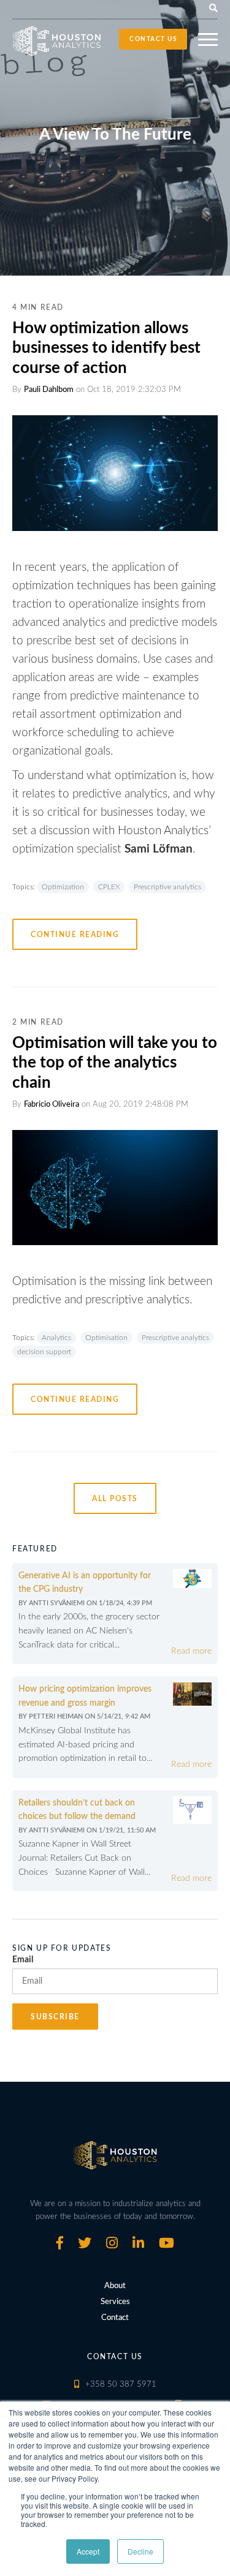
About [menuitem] (115, 2286)
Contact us (153, 39)
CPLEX (109, 887)
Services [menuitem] (115, 2302)
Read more (191, 1651)
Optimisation (106, 1338)
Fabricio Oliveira (52, 1105)
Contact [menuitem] (115, 2318)
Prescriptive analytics (167, 887)
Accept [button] (88, 2551)
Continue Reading (75, 935)
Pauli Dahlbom (49, 390)
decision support (44, 1352)
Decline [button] (140, 2551)
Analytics (56, 1338)
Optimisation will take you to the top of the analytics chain (115, 1063)
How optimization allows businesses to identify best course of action (106, 348)
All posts (115, 1499)
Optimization (63, 887)
